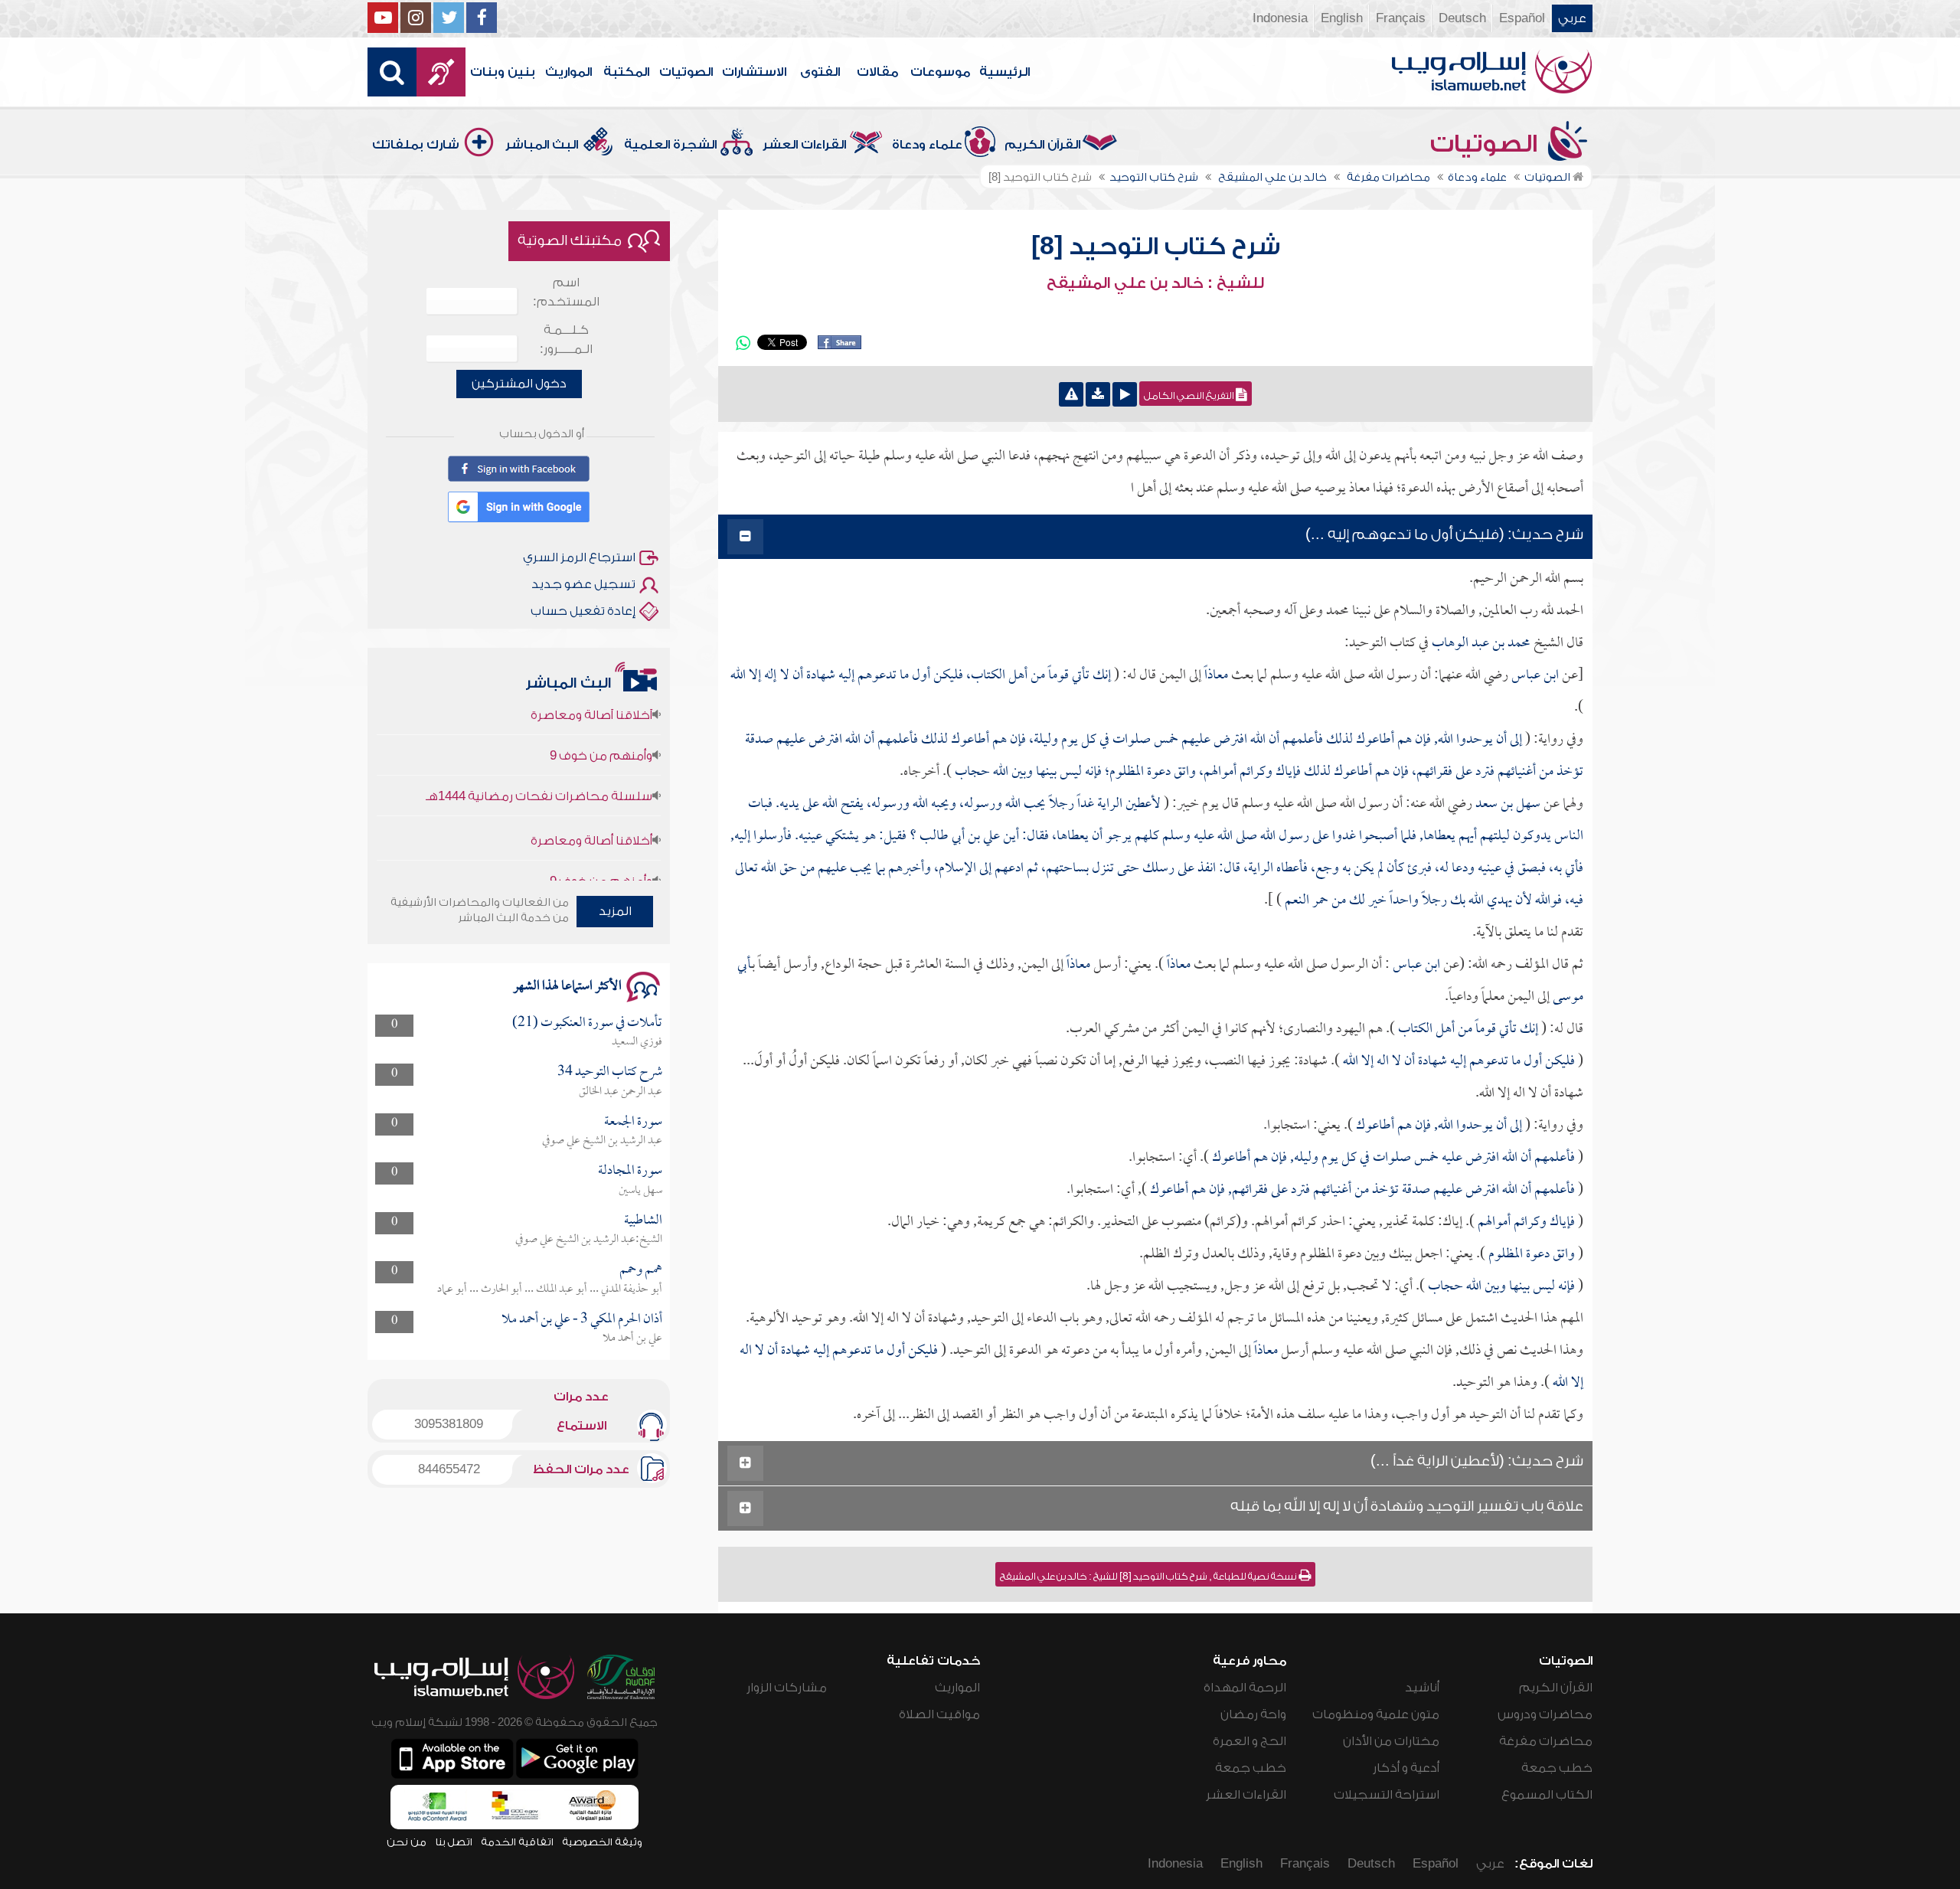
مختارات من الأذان (1391, 1741)
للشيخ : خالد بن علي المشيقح (1155, 283)
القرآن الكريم (1042, 145)
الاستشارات (754, 72)
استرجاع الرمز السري (579, 557)
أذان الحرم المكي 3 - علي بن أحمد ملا (582, 1320)
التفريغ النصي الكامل (1190, 396)
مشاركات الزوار (787, 1688)
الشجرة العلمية (670, 145)
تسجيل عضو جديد (583, 584)
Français (1401, 18)
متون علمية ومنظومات (1376, 1714)
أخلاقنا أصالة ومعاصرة (591, 802)
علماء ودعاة (927, 145)
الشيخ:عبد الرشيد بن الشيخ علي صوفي (589, 1240)
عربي (1572, 18)
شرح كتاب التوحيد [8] (1156, 247)
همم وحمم (641, 1270)
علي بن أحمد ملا (632, 1338)
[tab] (1155, 537)
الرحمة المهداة (1245, 1688)
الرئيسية (1004, 72)
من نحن (407, 1842)
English (1342, 18)
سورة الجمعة (633, 1122)
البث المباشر (542, 145)
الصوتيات (686, 72)
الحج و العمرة (1249, 1741)
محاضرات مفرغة (1546, 1741)
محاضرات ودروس (1545, 1714)
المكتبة (626, 72)
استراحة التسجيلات (1387, 1795)
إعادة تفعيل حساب (583, 611)
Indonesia (1280, 18)
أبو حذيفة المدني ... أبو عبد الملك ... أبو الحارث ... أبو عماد (550, 1289)
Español (1522, 18)
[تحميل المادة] (1098, 394)
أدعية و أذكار (1406, 1768)
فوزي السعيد (637, 1042)
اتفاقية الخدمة (517, 1842)
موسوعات (940, 72)
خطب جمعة (1557, 1768)
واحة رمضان (1253, 1714)
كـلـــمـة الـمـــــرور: (566, 340)
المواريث (568, 72)
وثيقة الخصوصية (602, 1842)
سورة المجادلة (630, 1171)
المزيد (615, 911)
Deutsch (1462, 18)
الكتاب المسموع (1547, 1795)
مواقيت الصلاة (939, 1714)
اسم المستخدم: (566, 292)
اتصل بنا (454, 1842)
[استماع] (1125, 394)
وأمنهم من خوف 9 (601, 717)
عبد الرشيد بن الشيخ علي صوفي (602, 1141)
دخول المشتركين (519, 384)
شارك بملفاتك (416, 145)
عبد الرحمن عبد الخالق (621, 1092)
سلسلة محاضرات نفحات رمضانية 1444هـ (539, 758)
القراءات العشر (804, 145)
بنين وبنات (503, 72)
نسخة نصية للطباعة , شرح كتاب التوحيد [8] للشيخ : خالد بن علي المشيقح (1149, 1577)
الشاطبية (643, 1221)
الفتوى (820, 72)
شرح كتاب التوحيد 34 (610, 1072)
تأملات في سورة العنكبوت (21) (587, 1023)
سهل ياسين (640, 1191)
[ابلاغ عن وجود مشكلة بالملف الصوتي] (1071, 394)
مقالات (877, 72)
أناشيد (1422, 1688)
